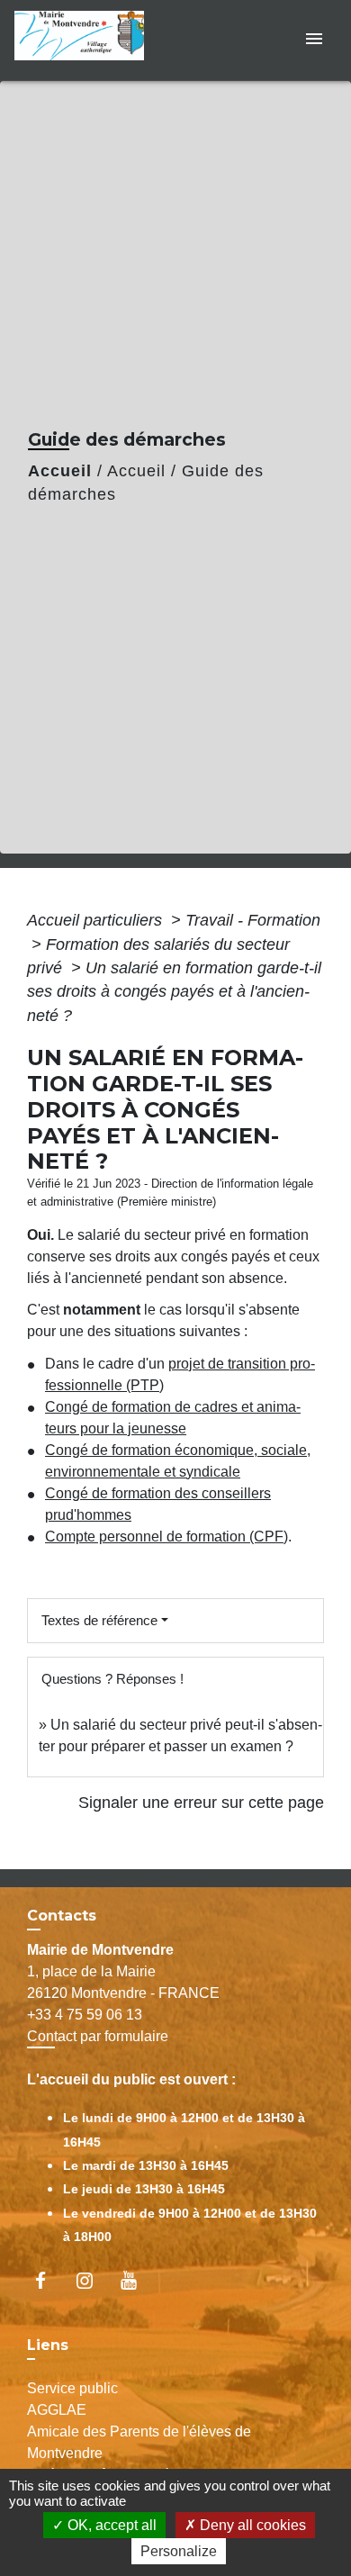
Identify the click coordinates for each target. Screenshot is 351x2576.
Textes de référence (99, 1620)
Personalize (179, 2551)
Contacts (62, 1916)
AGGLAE (57, 2410)
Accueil (60, 471)
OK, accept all (110, 2525)
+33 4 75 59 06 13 (85, 2015)
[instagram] (93, 2280)
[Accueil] (85, 40)
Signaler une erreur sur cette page (201, 1803)
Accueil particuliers (97, 920)
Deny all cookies (251, 2525)
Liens (48, 2345)
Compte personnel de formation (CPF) (166, 1537)
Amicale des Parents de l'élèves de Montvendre (139, 2442)
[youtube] (137, 2280)
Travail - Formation (253, 920)
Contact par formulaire (98, 2036)
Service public (72, 2388)
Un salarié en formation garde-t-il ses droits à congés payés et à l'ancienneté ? (174, 992)
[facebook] (49, 2280)
